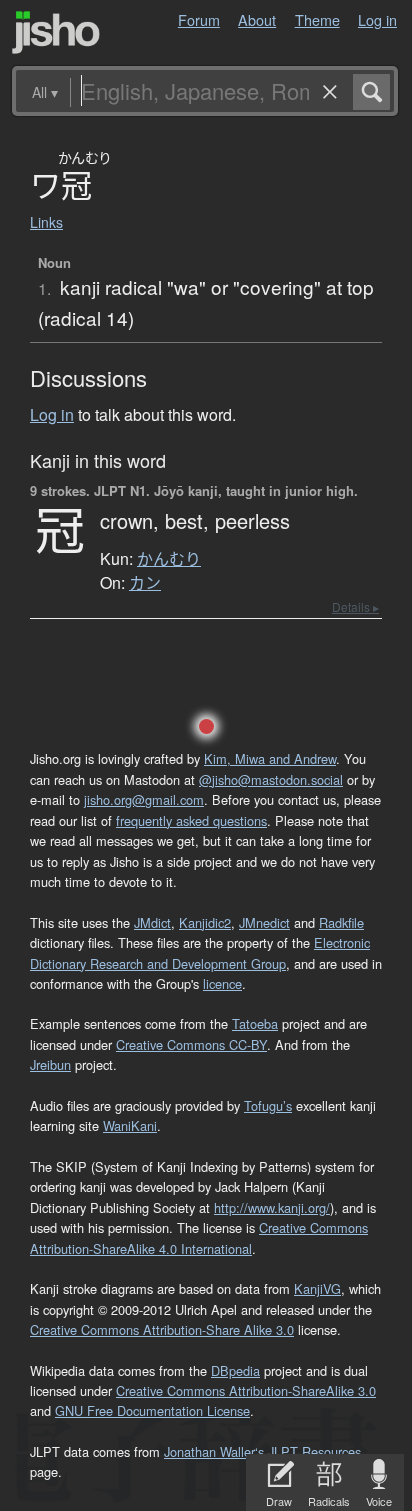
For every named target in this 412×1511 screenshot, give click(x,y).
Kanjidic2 (205, 922)
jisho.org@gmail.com (144, 799)
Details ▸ (355, 606)
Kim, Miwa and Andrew (270, 758)
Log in (377, 19)
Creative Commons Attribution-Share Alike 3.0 (162, 1329)
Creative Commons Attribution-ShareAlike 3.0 (246, 1390)
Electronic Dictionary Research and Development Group (200, 952)
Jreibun (50, 1064)
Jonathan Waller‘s (214, 1451)
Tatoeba (255, 1023)
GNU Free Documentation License (152, 1410)
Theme (317, 19)
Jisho (56, 32)
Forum (199, 19)
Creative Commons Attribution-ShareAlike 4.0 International (199, 1237)
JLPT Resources (314, 1451)
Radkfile (341, 922)
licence (222, 983)
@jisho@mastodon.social (271, 779)
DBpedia (235, 1370)
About (257, 19)
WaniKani (130, 1125)
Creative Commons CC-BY (191, 1044)
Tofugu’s (268, 1105)
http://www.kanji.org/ (272, 1207)
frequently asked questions (191, 820)
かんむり (169, 559)
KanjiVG (317, 1288)
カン (145, 583)
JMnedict (264, 922)
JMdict (152, 922)
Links (46, 222)
